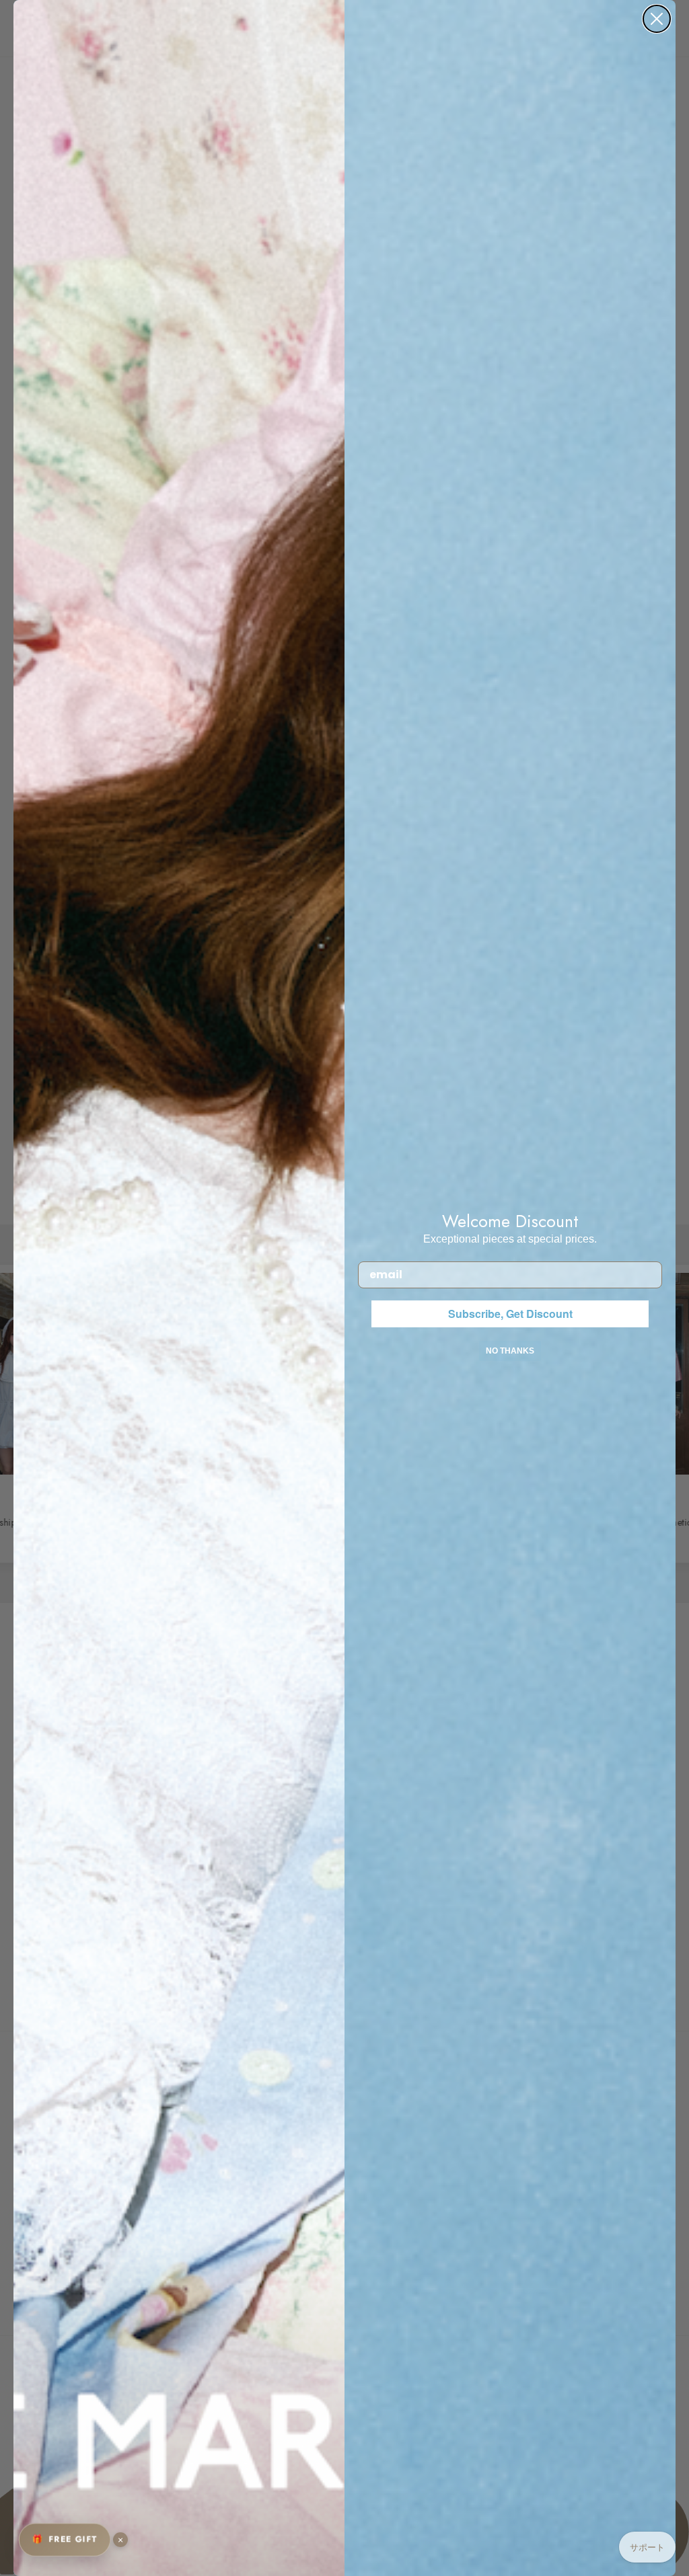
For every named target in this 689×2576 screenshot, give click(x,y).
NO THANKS (510, 1351)
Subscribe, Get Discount (510, 1314)
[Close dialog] (657, 19)
